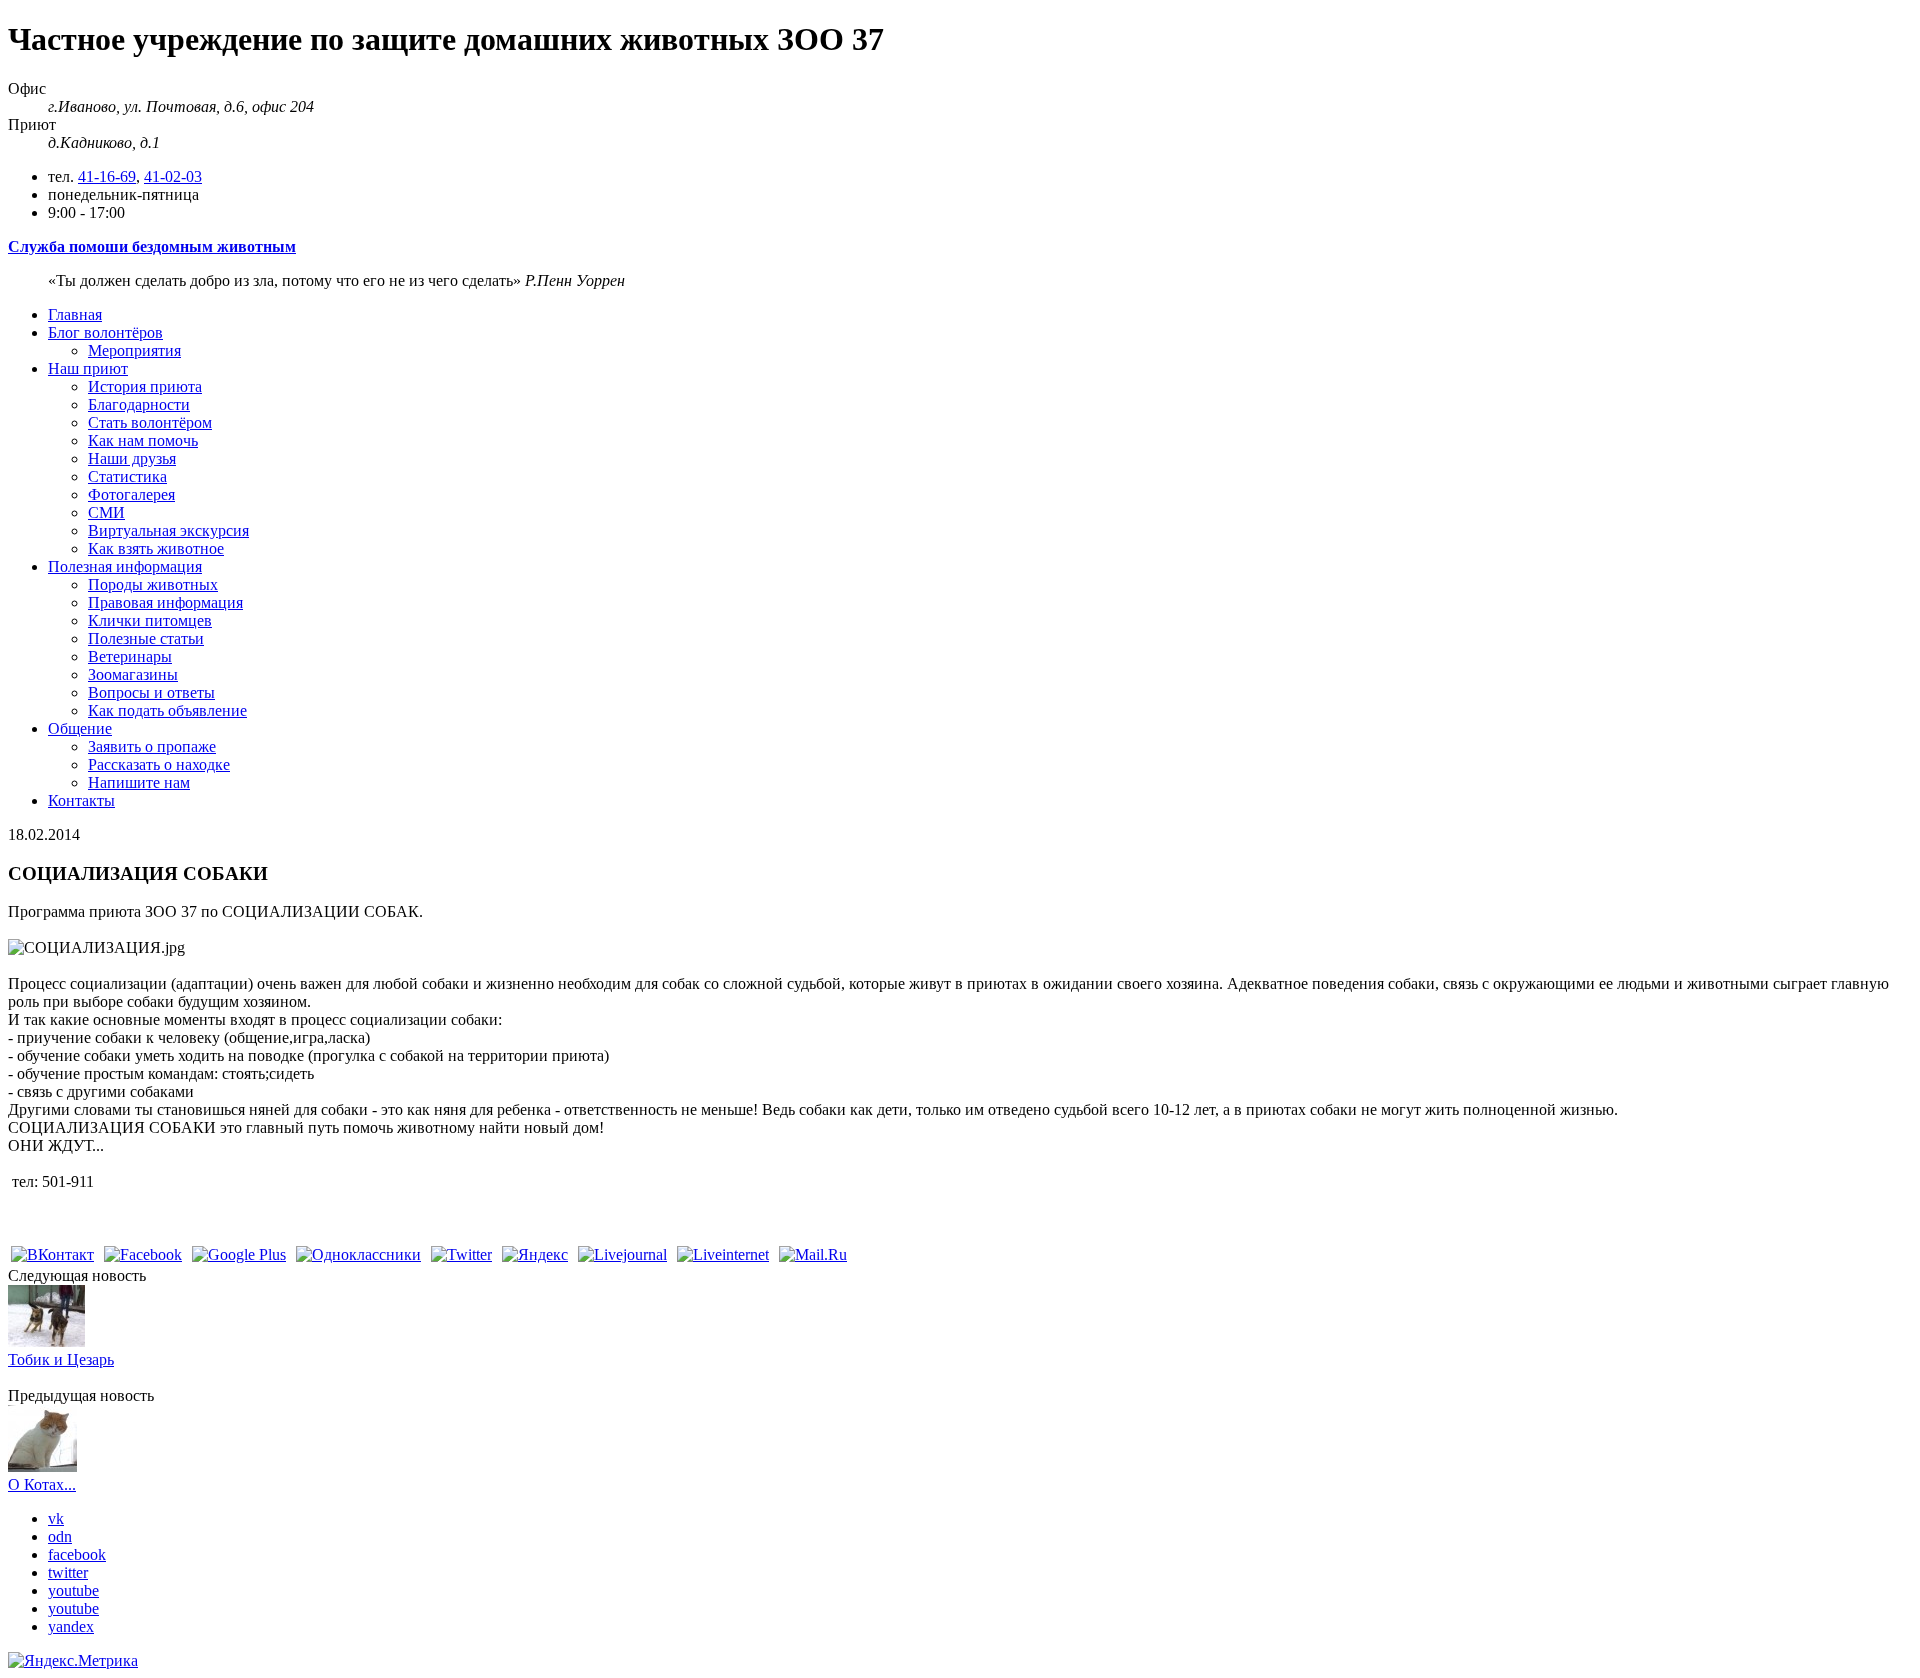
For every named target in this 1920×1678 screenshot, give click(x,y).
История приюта (145, 386)
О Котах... (42, 1484)
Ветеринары (130, 656)
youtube (73, 1590)
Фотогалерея (131, 494)
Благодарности (139, 404)
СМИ (106, 512)
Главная (75, 314)
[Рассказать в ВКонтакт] (52, 1254)
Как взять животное (156, 548)
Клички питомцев (150, 620)
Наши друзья (132, 458)
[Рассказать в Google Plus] (239, 1254)
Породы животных (153, 584)
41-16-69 (107, 176)
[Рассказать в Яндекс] (535, 1254)
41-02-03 (173, 176)
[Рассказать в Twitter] (461, 1254)
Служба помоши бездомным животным (152, 246)
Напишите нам (139, 782)
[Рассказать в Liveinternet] (723, 1254)
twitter (68, 1572)
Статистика (127, 476)
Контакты (81, 800)
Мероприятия (134, 350)
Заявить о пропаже (152, 746)
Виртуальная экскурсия (168, 530)
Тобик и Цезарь (61, 1359)
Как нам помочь (143, 440)
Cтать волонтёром (150, 422)
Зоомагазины (133, 674)
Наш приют (88, 368)
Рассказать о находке (159, 764)
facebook (77, 1554)
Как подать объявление (167, 710)
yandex (71, 1626)
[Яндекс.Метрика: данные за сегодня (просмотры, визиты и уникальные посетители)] (73, 1661)
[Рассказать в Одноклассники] (358, 1254)
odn (60, 1536)
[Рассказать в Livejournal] (622, 1254)
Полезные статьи (146, 638)
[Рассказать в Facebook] (143, 1254)
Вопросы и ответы (151, 692)
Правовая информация (165, 602)
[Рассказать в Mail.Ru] (813, 1254)
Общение (80, 728)
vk (56, 1518)
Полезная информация (125, 566)
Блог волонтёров (105, 332)
